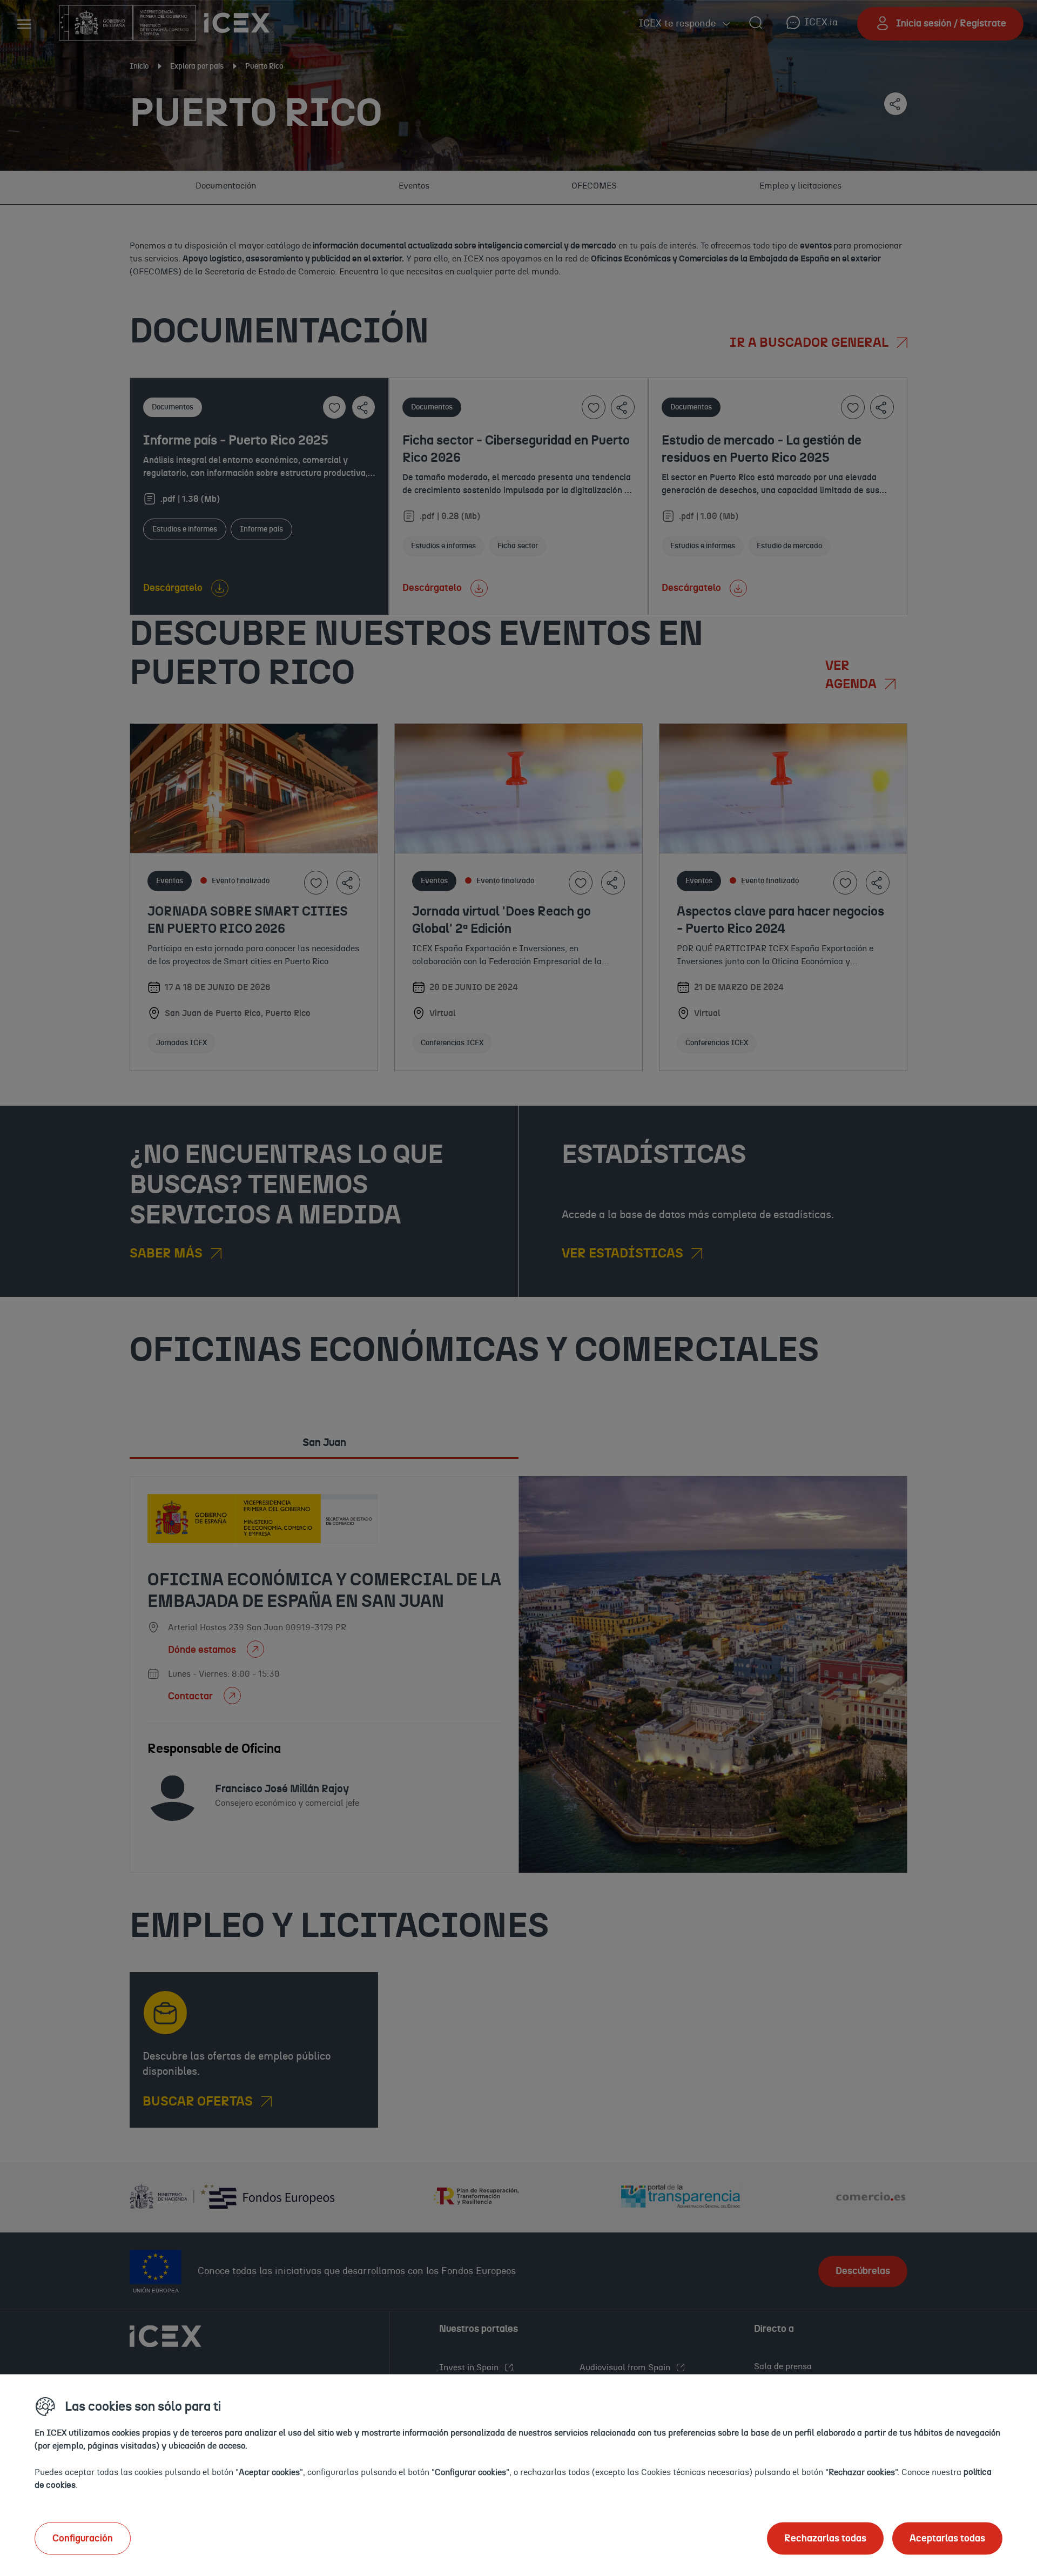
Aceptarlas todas (947, 2538)
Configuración (83, 2538)
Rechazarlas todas (825, 2538)
